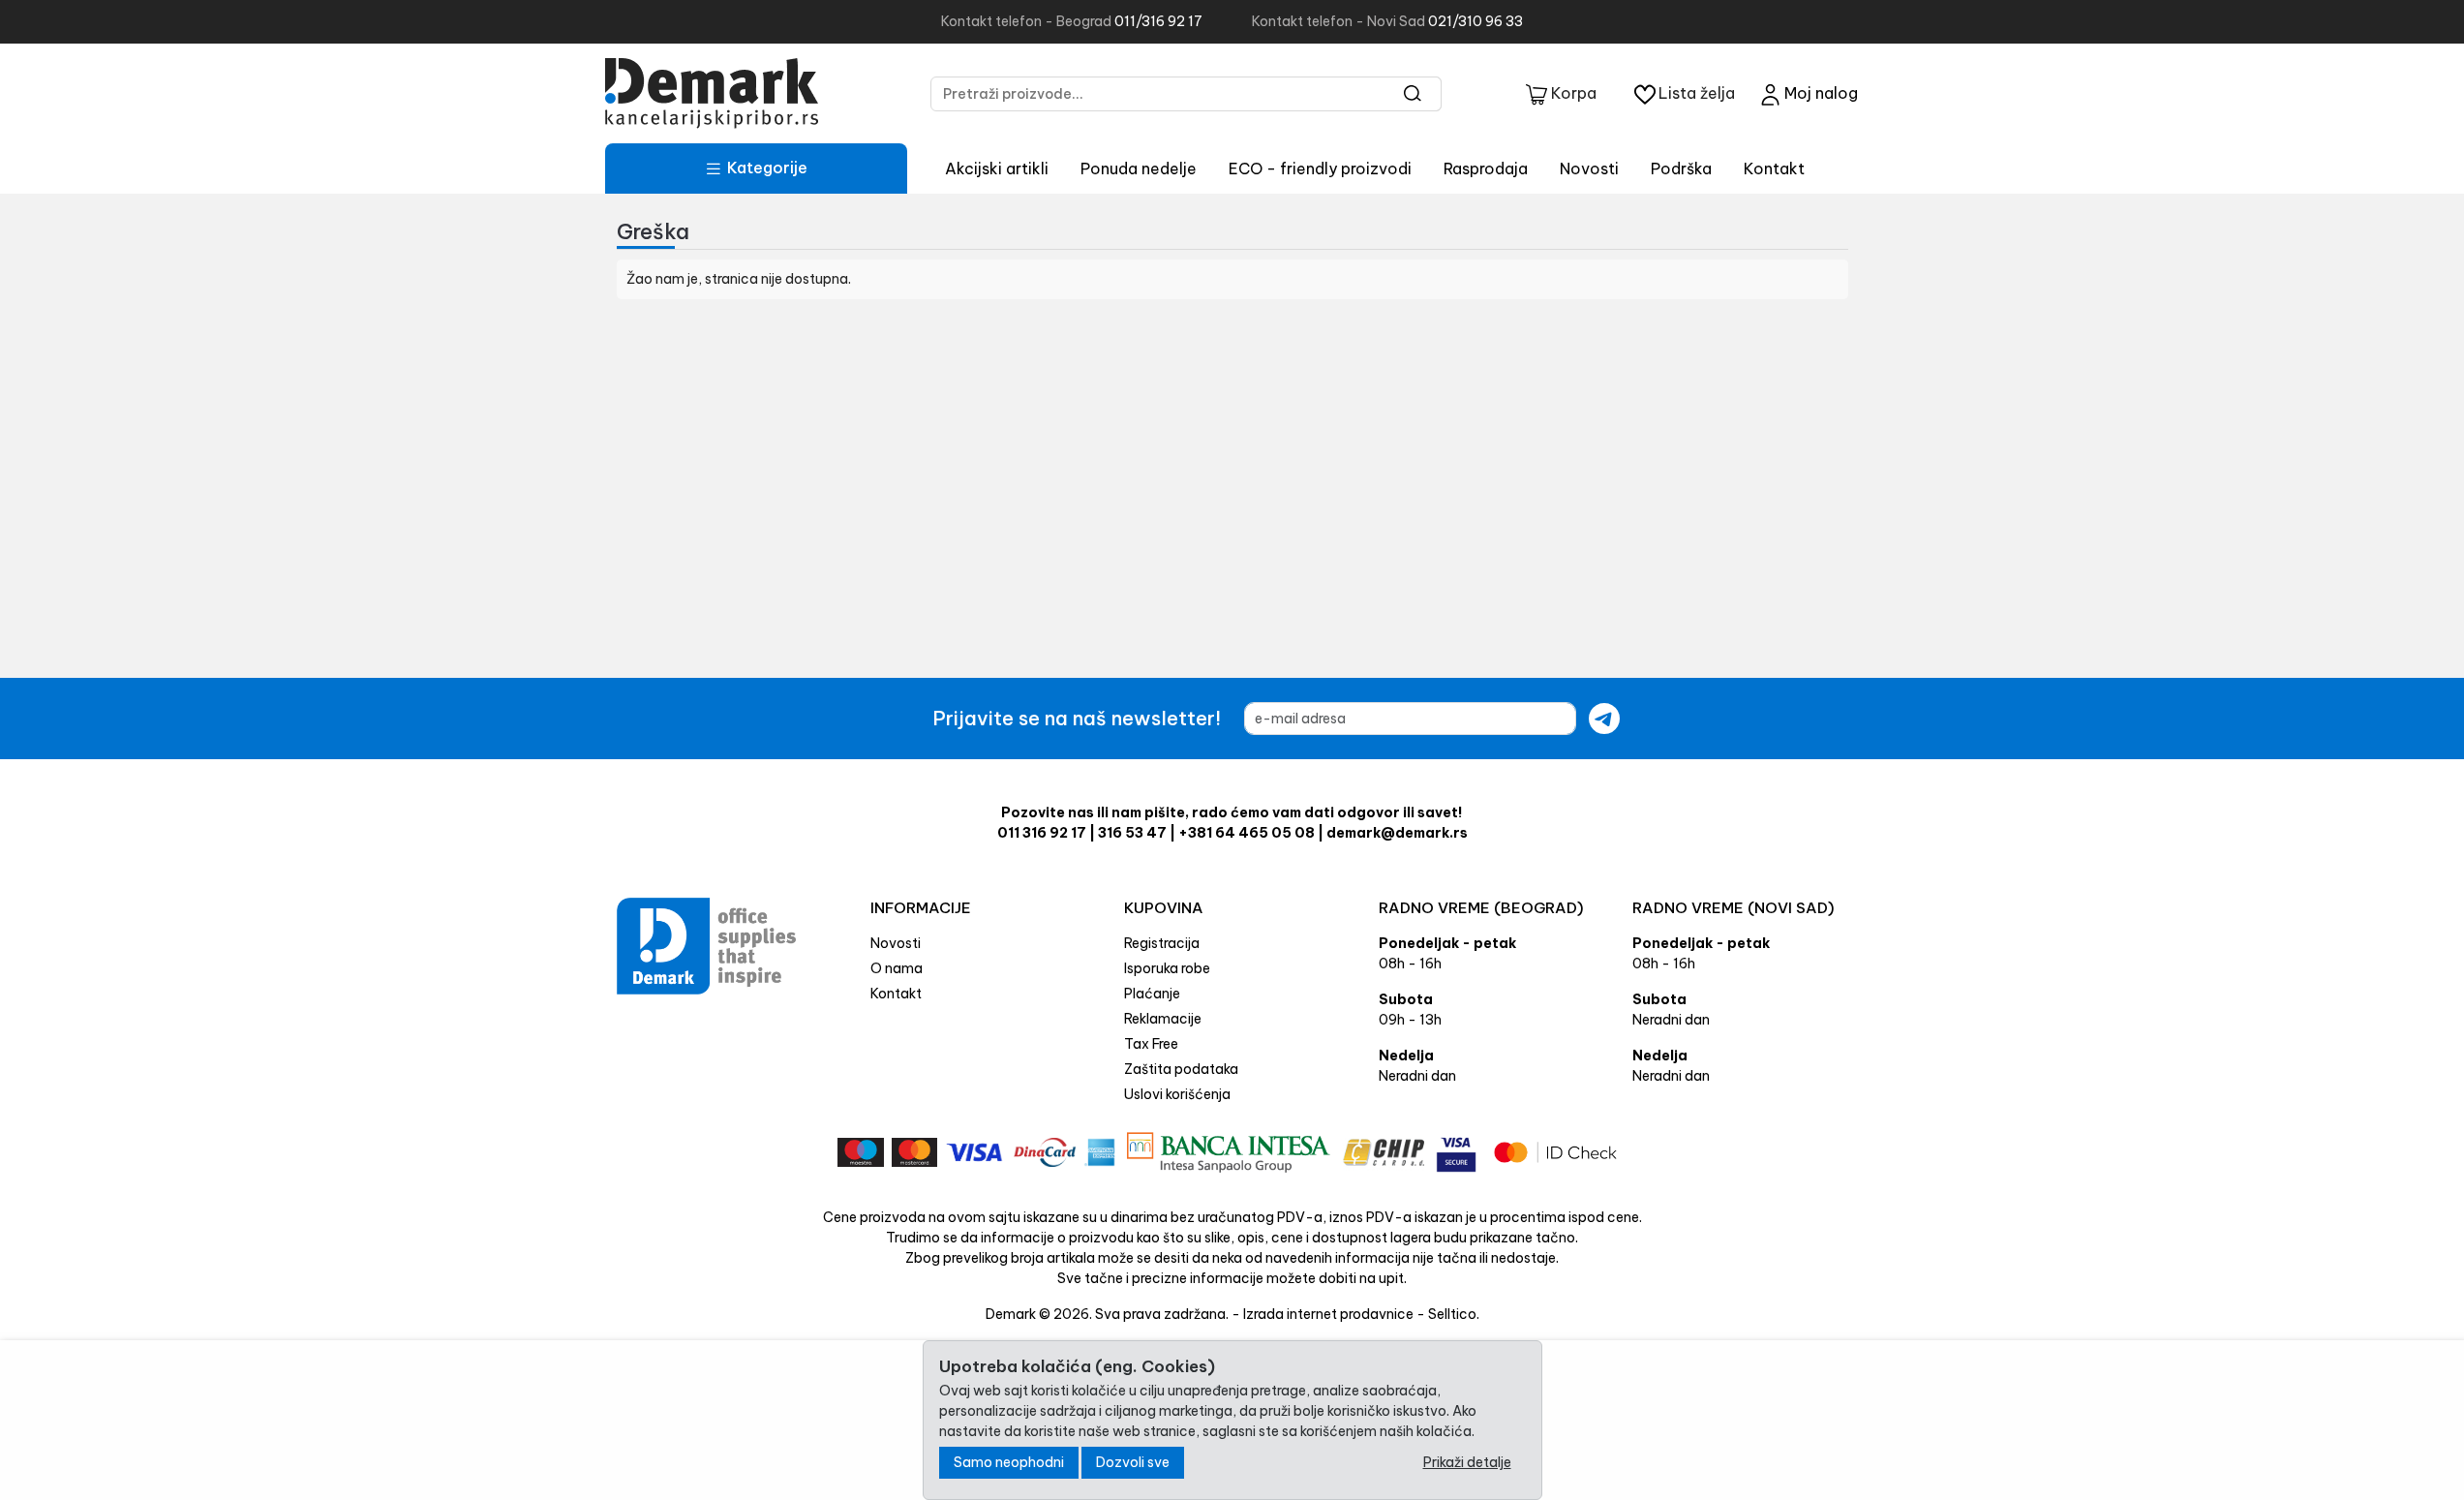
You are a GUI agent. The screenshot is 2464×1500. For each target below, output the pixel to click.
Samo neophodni (1009, 1462)
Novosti (1589, 168)
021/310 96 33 (1475, 21)
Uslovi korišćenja (1177, 1094)
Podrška (1681, 168)
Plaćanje (1152, 994)
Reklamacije (1163, 1019)
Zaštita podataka (1181, 1069)
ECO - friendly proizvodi (1320, 168)
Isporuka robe (1167, 968)
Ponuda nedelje (1139, 168)
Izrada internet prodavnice (1328, 1314)
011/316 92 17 (1158, 21)
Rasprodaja (1486, 168)
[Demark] (712, 93)
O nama (897, 968)
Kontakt (1774, 168)
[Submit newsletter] (1604, 719)
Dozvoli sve (1133, 1462)
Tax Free (1151, 1044)
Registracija (1162, 943)
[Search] (1413, 94)
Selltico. (1454, 1314)
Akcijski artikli (997, 168)
